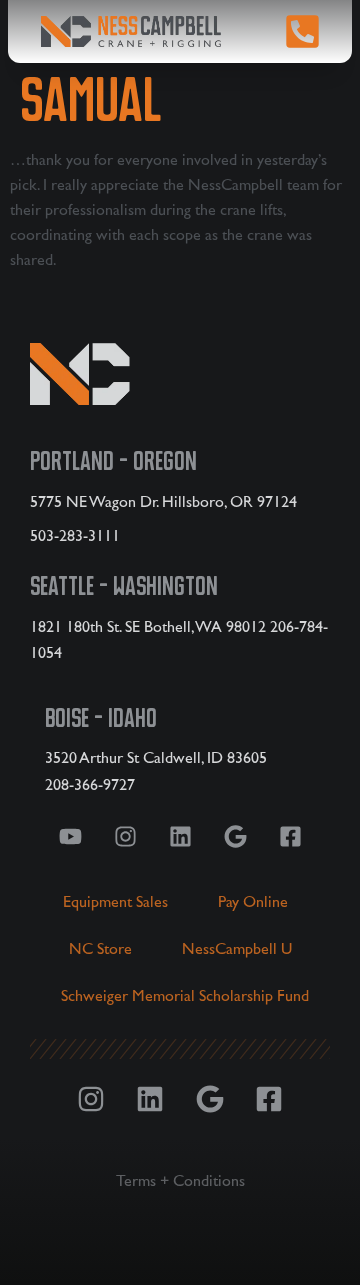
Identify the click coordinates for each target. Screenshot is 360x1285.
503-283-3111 (75, 536)
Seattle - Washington (124, 586)
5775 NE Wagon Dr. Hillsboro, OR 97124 (163, 502)
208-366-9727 (90, 785)
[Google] (235, 836)
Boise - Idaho (101, 718)
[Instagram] (125, 836)
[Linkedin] (180, 836)
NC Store (100, 949)
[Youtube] (70, 836)
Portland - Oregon (113, 461)
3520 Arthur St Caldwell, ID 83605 (156, 758)
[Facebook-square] (290, 836)
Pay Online (253, 902)
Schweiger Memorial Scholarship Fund (185, 996)
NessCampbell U (237, 949)
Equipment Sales (115, 902)
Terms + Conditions (180, 1181)
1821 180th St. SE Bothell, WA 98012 (148, 627)
